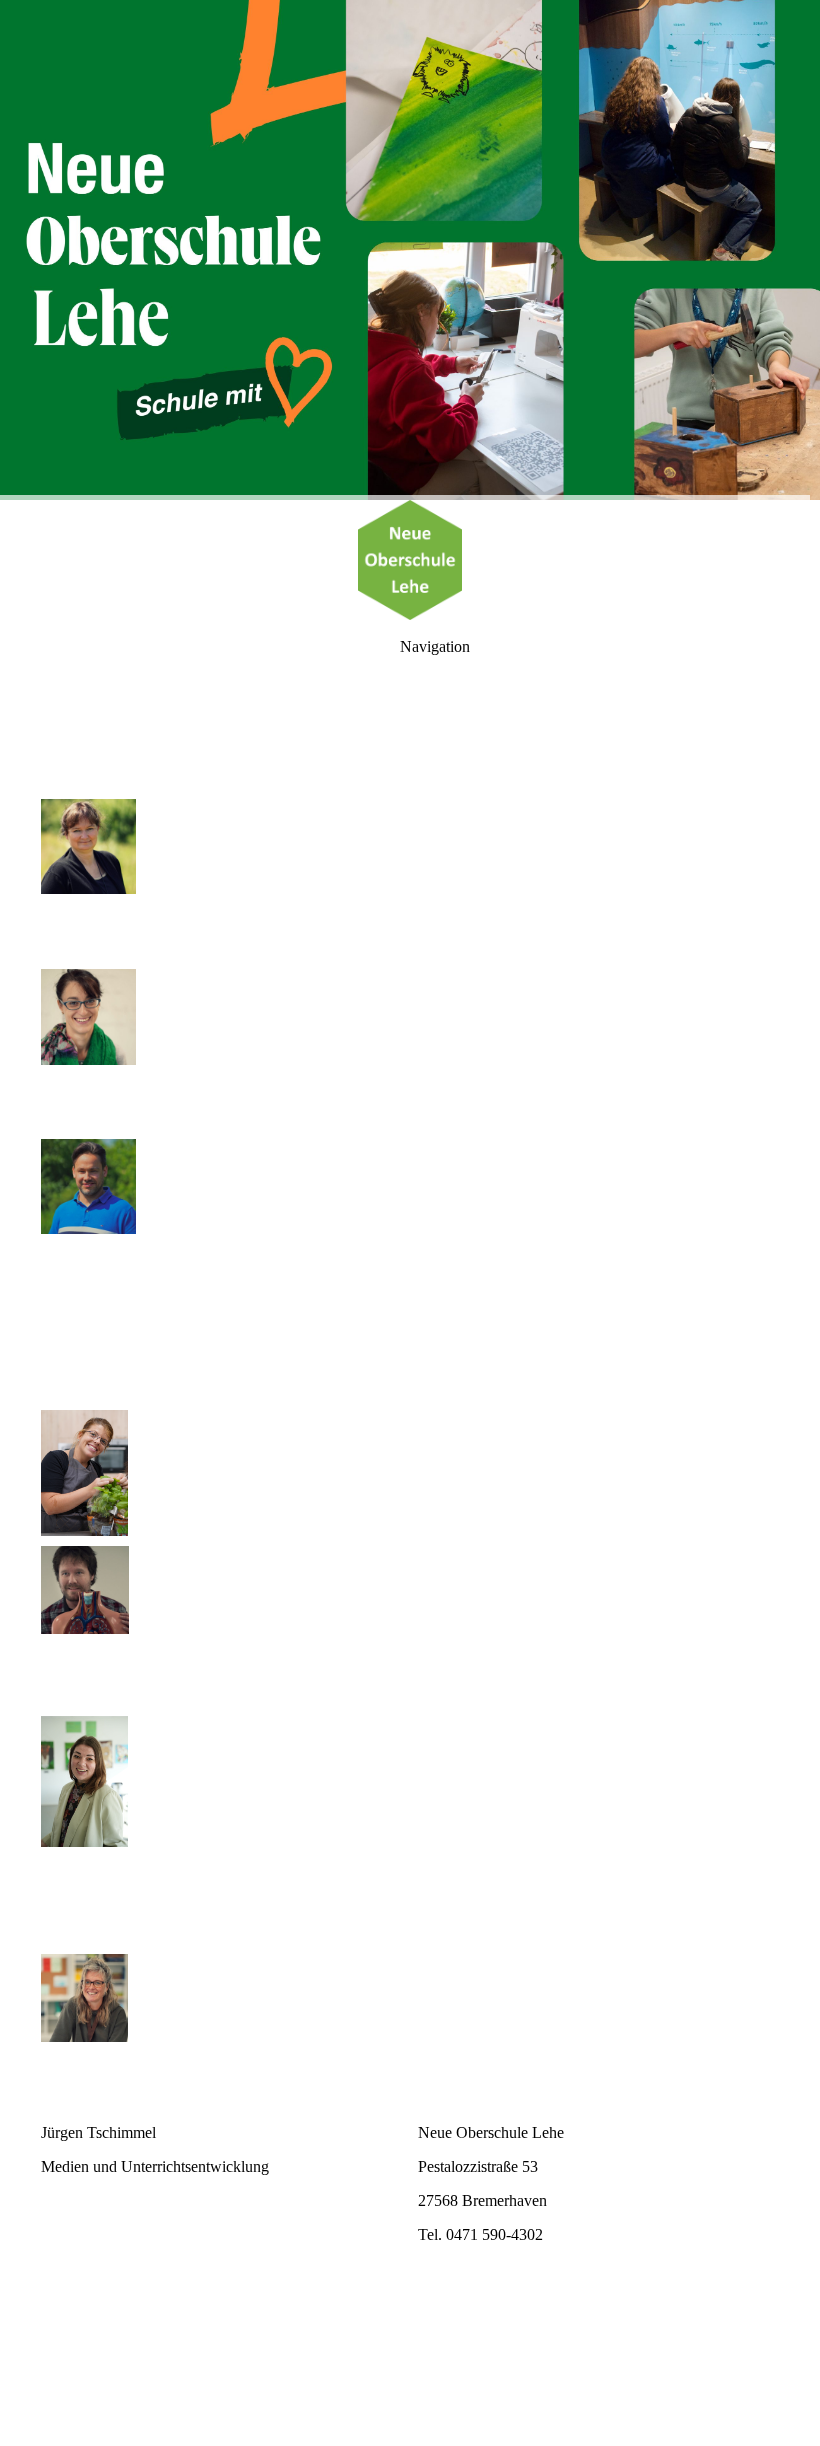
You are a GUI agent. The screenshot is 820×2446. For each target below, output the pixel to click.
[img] (410, 250)
